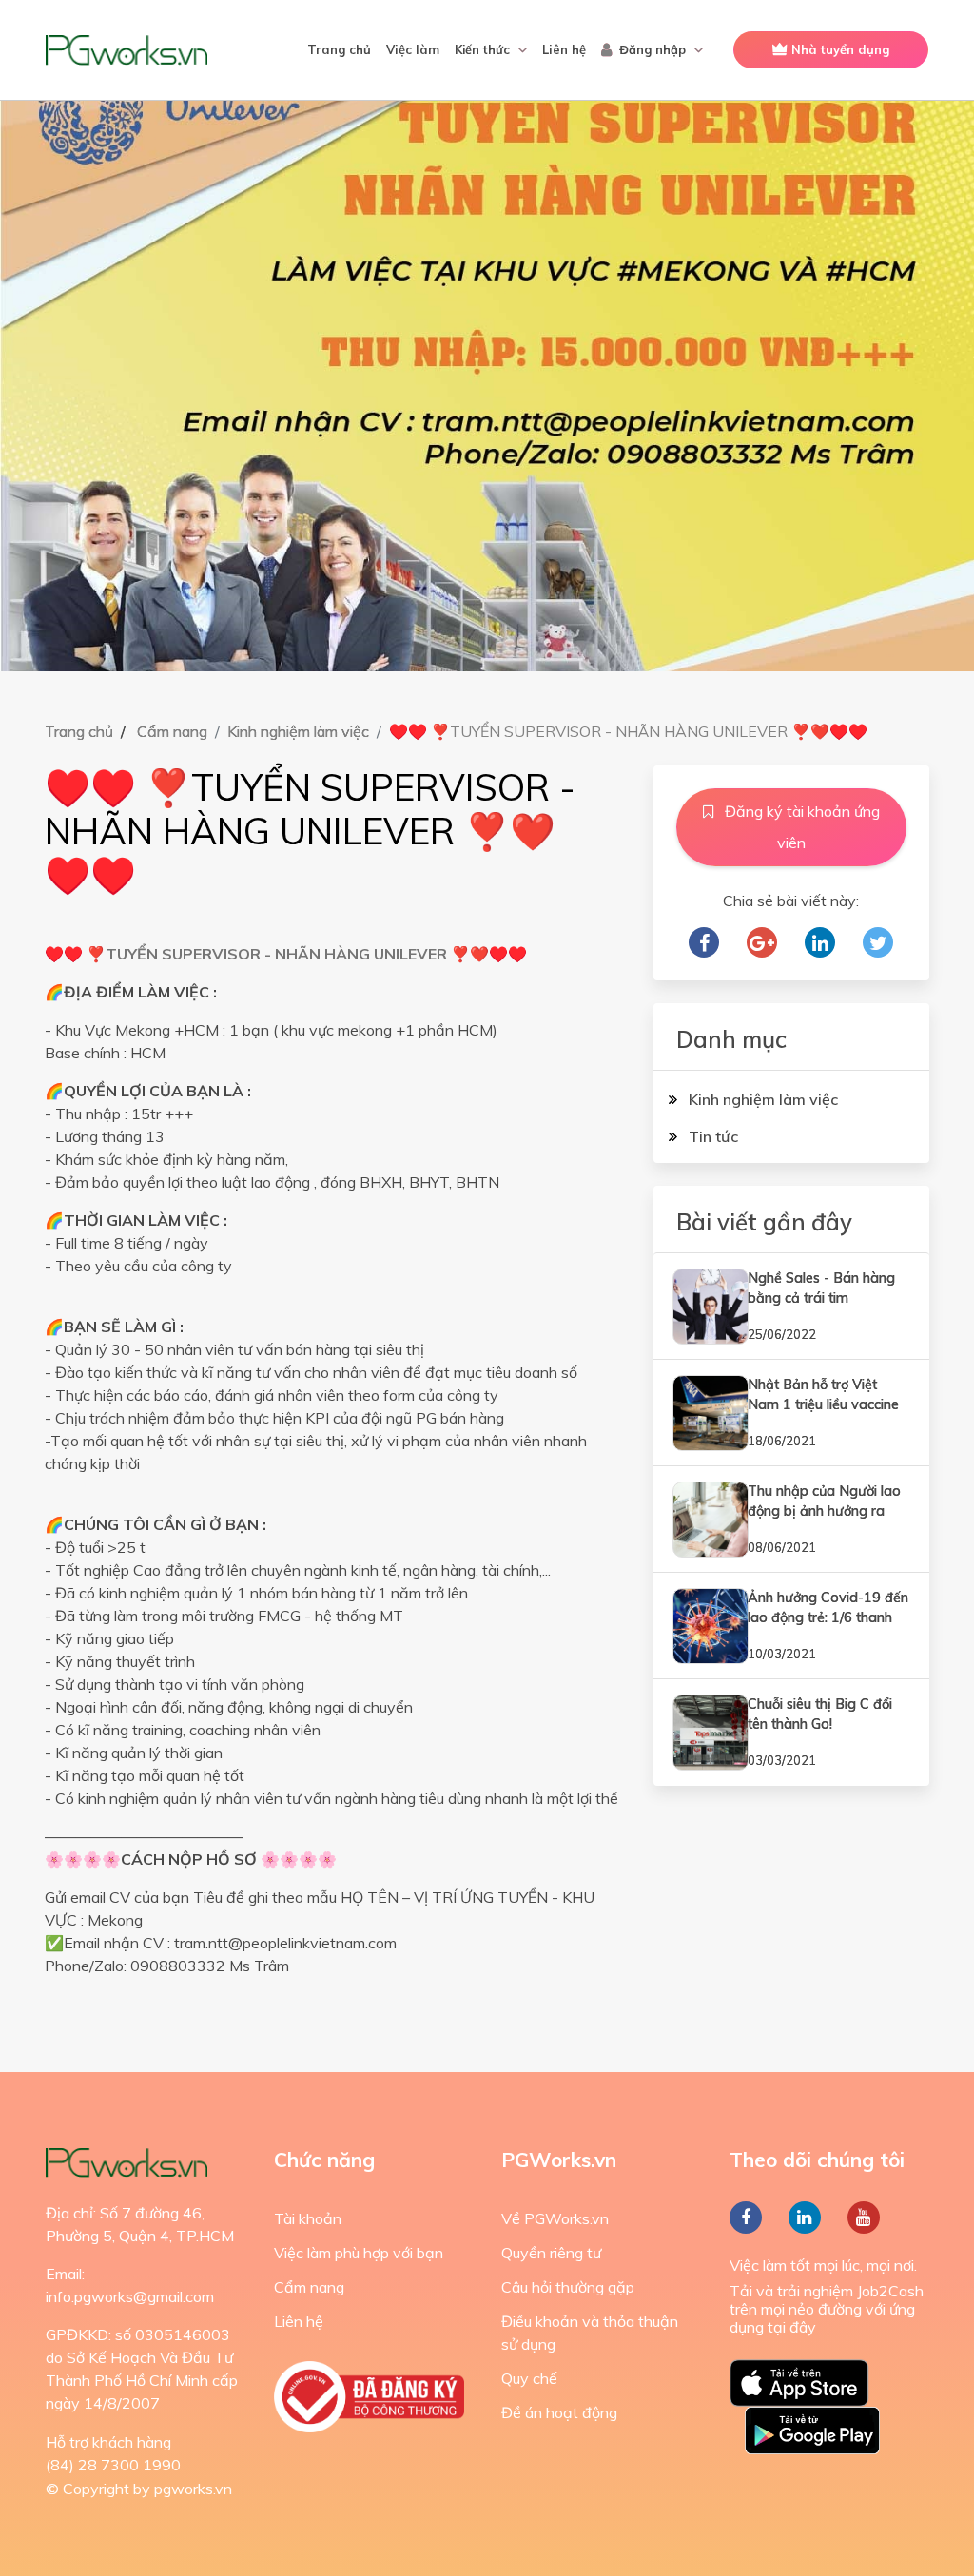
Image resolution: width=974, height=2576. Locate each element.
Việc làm (413, 49)
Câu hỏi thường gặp (568, 2287)
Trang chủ (339, 49)
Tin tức (711, 1136)
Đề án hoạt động (559, 2412)
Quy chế (529, 2378)
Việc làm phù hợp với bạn (359, 2253)
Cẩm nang (172, 731)
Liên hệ (564, 49)
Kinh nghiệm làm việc (298, 731)
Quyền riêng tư (551, 2253)
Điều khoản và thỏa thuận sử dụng (590, 2333)
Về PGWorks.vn (555, 2218)
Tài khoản (308, 2218)
